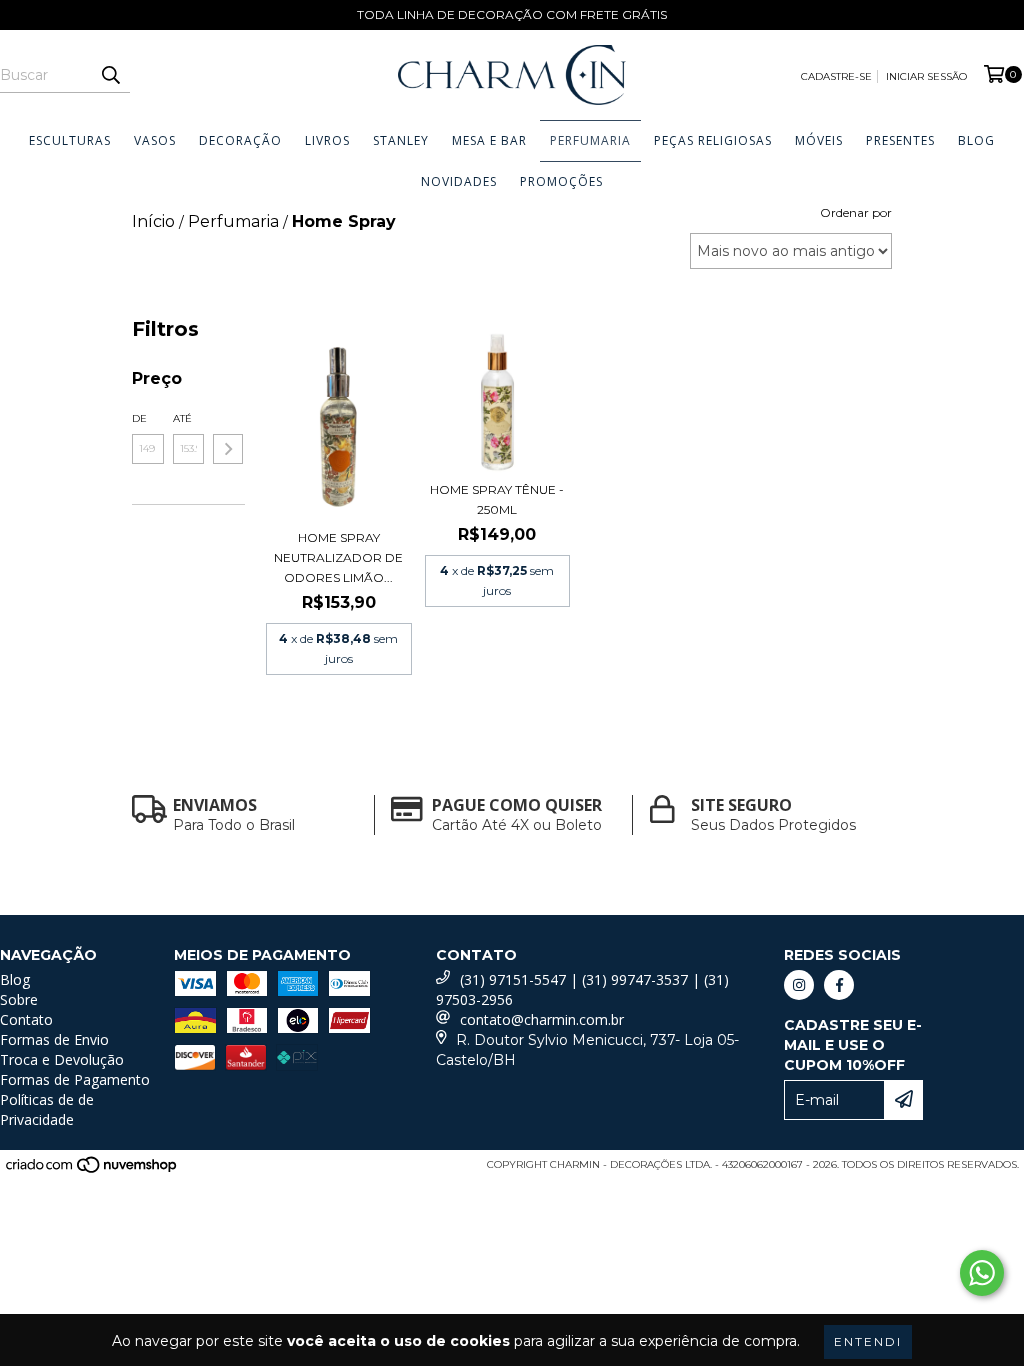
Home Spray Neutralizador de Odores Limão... (338, 557)
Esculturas (70, 140)
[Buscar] (110, 75)
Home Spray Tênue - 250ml (497, 499)
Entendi (868, 1341)
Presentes (900, 140)
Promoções (561, 181)
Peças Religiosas (713, 140)
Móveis (819, 140)
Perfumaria (590, 140)
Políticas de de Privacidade (47, 1109)
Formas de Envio (54, 1039)
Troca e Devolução (62, 1059)
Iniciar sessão (926, 76)
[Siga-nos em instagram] (799, 985)
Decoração (240, 140)
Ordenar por (856, 212)
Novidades (459, 181)
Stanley (401, 140)
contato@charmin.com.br (542, 1019)
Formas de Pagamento (75, 1079)
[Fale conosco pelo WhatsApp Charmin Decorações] (982, 1273)
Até (182, 418)
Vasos (155, 140)
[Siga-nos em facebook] (839, 985)
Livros (327, 140)
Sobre (19, 999)
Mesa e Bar (489, 140)
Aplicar (228, 449)
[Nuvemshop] (92, 1170)
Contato (26, 1019)
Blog (976, 140)
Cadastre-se (836, 76)
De (139, 418)
